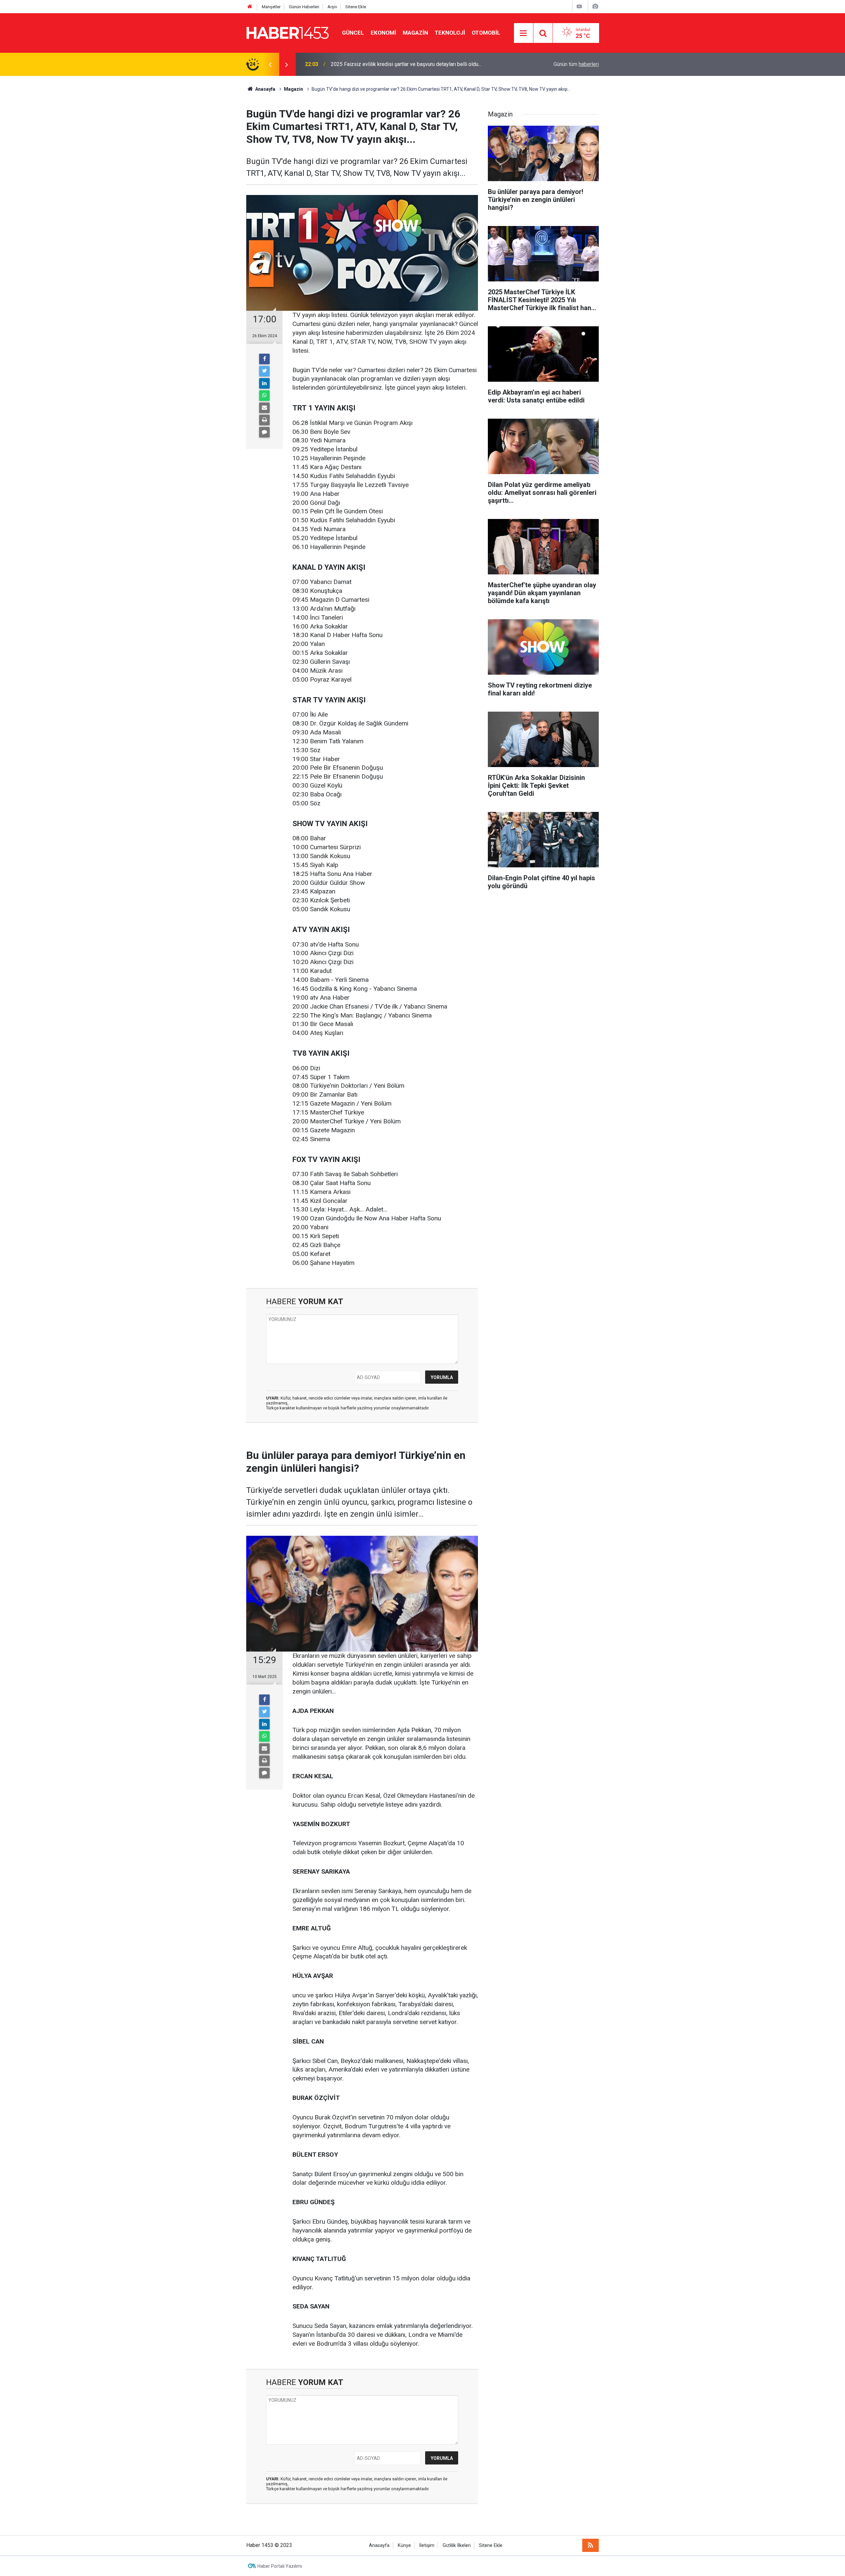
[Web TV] (579, 6)
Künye (404, 2545)
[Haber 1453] (287, 32)
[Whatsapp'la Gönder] (264, 396)
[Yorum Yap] (264, 432)
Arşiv (332, 7)
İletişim (427, 2545)
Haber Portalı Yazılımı (280, 2566)
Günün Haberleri (304, 7)
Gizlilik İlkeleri (457, 2545)
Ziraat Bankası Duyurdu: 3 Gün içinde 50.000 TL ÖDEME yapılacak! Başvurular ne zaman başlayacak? (419, 64)
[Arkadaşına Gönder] (264, 408)
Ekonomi (383, 33)
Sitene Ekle (356, 7)
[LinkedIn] (264, 383)
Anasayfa (379, 2545)
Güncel (353, 33)
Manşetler (271, 7)
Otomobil (486, 33)
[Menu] (524, 33)
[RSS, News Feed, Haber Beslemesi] (591, 2545)
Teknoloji (450, 33)
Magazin (415, 33)
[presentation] (270, 64)
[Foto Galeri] (595, 6)
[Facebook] (264, 359)
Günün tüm (576, 64)
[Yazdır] (264, 420)
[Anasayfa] (250, 7)
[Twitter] (264, 371)
